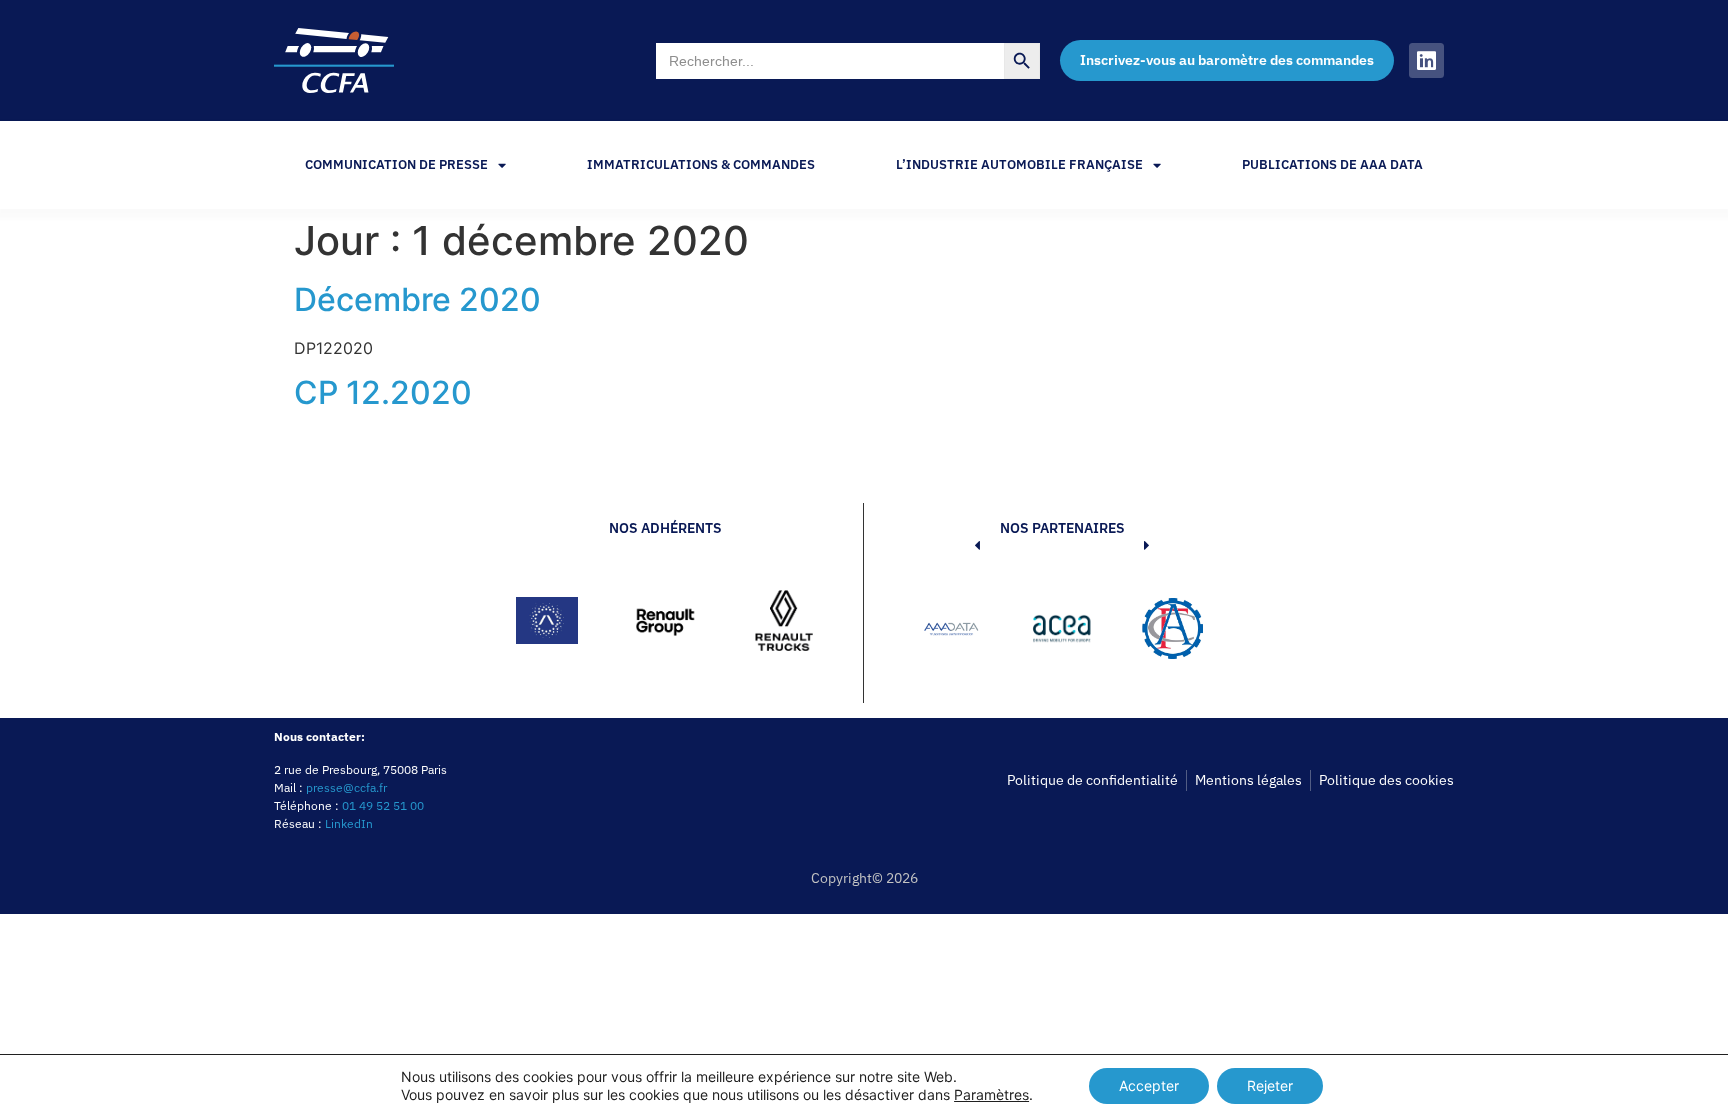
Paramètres (991, 1094)
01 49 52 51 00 (383, 805)
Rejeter (1270, 1085)
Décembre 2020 (417, 299)
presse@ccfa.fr (346, 787)
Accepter (1149, 1085)
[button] (947, 632)
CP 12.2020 (383, 392)
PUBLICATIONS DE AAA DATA (1332, 164)
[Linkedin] (1426, 60)
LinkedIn (349, 823)
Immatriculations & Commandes (701, 164)
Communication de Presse (396, 164)
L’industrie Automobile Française (1019, 164)
